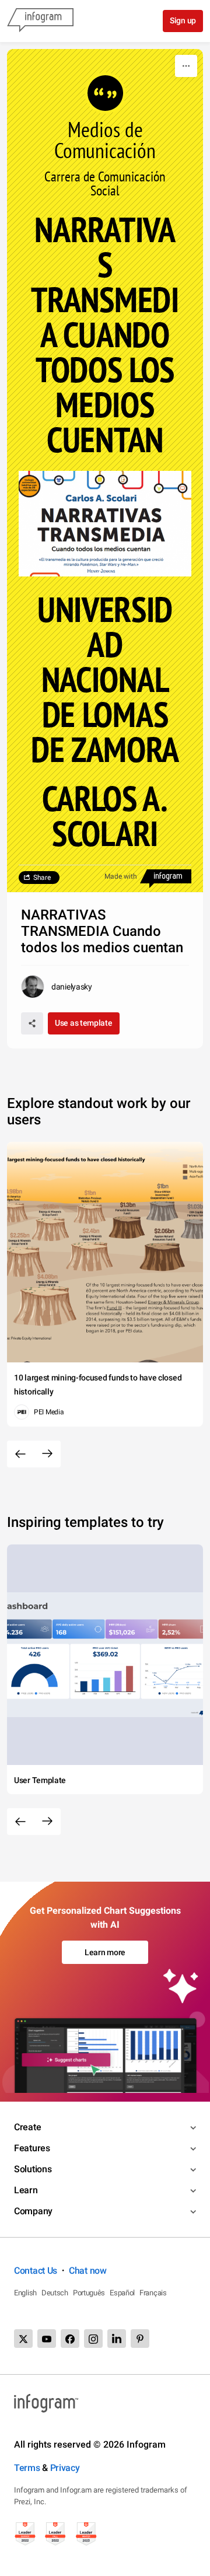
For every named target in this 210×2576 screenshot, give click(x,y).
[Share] (32, 1023)
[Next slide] (47, 1454)
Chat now (88, 2271)
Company (33, 2211)
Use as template (84, 1023)
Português (89, 2293)
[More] (186, 66)
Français (153, 2293)
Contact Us (36, 2271)
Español (122, 2293)
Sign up (183, 20)
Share (42, 878)
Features (32, 2148)
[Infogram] (40, 21)
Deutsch (55, 2293)
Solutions (33, 2169)
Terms (27, 2468)
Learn (26, 2190)
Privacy (65, 2468)
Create (27, 2127)
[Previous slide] (20, 1454)
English (25, 2293)
